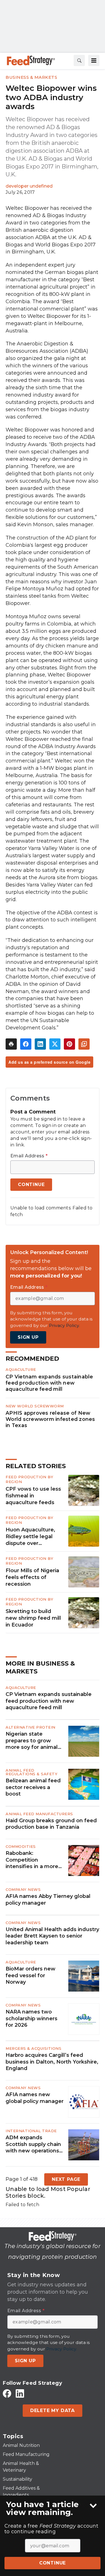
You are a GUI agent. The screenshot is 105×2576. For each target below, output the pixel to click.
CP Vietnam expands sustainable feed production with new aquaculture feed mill (49, 1383)
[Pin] (69, 1044)
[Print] (11, 1044)
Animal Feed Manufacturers (39, 1814)
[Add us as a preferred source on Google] (84, 1044)
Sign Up (28, 1337)
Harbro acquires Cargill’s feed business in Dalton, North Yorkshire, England (52, 2062)
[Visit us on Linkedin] (20, 2393)
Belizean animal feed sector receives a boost (33, 1787)
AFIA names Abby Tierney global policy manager (48, 1899)
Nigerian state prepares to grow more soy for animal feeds (32, 1741)
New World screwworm (35, 1406)
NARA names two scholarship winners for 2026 (32, 2018)
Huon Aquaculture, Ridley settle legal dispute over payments (30, 1537)
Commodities (21, 1846)
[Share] (26, 1044)
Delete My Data (53, 2410)
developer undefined (29, 186)
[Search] (79, 60)
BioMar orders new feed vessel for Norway (31, 1975)
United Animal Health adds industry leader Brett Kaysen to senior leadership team (52, 1936)
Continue (53, 2563)
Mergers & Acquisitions (33, 2048)
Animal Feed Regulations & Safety (32, 1772)
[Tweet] (55, 1044)
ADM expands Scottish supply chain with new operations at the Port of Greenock (33, 2144)
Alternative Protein (31, 1727)
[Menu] (94, 60)
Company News (23, 1889)
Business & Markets (31, 77)
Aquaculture (21, 1369)
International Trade (31, 2131)
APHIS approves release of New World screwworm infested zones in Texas (50, 1419)
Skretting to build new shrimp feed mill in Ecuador (33, 1618)
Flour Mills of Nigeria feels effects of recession (32, 1577)
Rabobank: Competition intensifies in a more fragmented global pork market (32, 1860)
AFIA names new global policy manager (35, 2098)
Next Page (66, 2179)
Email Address (29, 1156)
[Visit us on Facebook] (7, 2393)
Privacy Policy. (64, 1325)
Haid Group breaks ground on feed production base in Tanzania (51, 1824)
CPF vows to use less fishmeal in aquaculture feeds (33, 1496)
